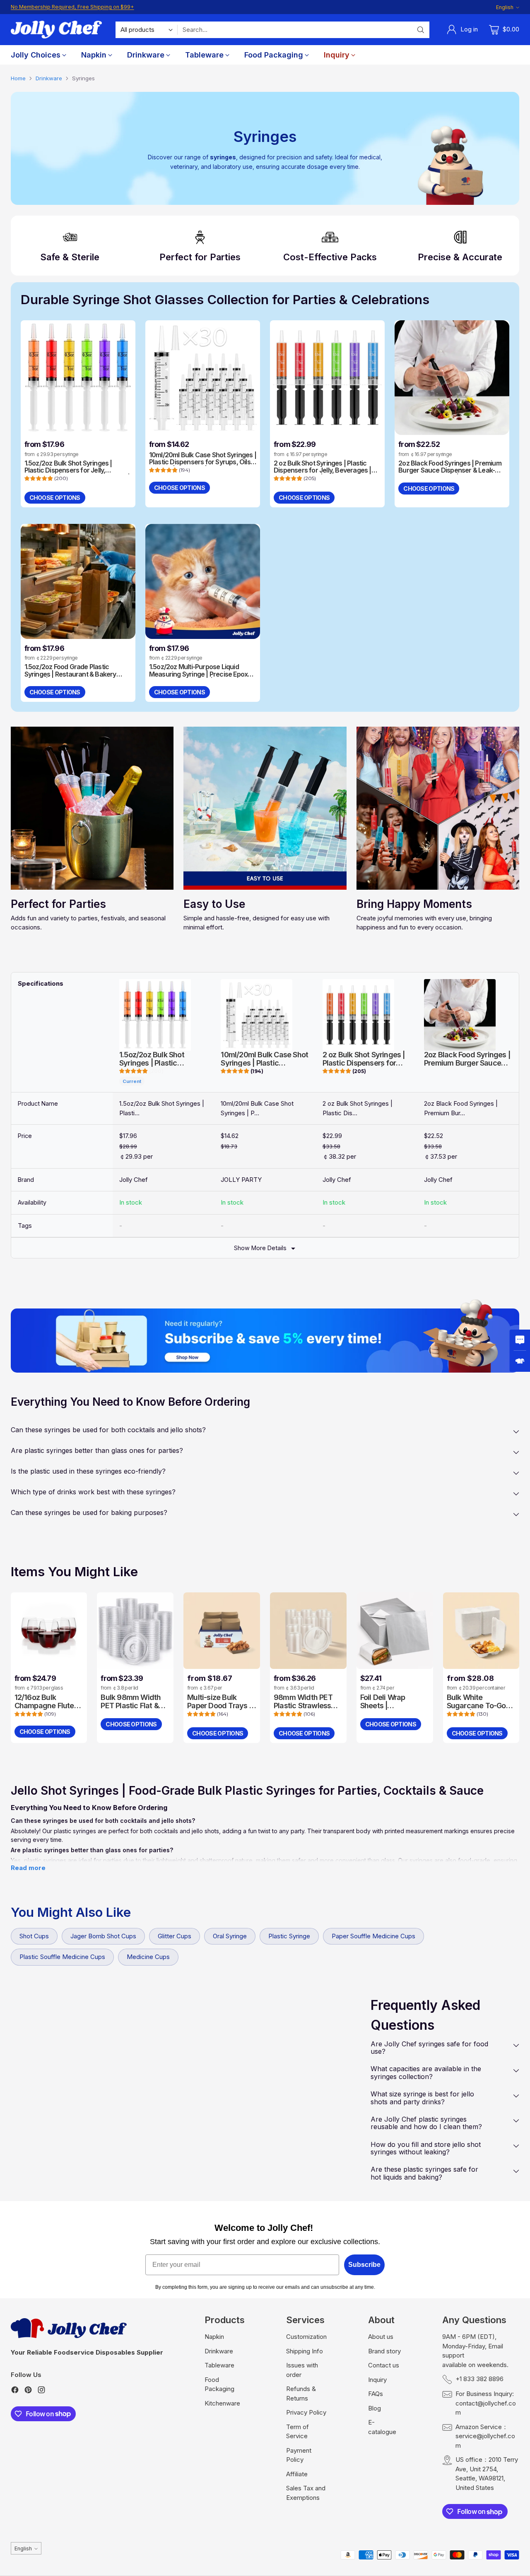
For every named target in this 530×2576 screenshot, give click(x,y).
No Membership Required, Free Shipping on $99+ (72, 7)
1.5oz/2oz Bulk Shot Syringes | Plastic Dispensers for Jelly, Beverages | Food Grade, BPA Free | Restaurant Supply (77, 474)
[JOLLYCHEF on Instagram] (41, 2391)
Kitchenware (222, 2403)
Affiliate (297, 2474)
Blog (375, 2408)
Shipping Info (305, 2351)
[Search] (421, 30)
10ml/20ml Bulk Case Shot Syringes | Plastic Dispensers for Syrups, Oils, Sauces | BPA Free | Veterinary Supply (203, 466)
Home (18, 78)
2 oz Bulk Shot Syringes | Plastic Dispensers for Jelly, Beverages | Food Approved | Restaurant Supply (326, 470)
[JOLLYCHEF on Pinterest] (28, 2391)
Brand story (384, 2351)
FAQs (376, 2394)
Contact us (384, 2365)
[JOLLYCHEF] (56, 30)
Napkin (214, 2337)
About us (381, 2337)
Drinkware (49, 78)
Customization (306, 2337)
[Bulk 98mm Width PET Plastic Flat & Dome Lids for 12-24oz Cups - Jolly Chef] (135, 1631)
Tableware (219, 2365)
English (505, 7)
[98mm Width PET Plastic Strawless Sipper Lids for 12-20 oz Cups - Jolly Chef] (308, 1631)
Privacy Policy (306, 2412)
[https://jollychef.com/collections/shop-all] (265, 1340)
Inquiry (377, 2380)
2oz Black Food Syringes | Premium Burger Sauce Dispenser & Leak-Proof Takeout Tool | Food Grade (450, 470)
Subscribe (364, 2265)
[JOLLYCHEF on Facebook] (15, 2391)
